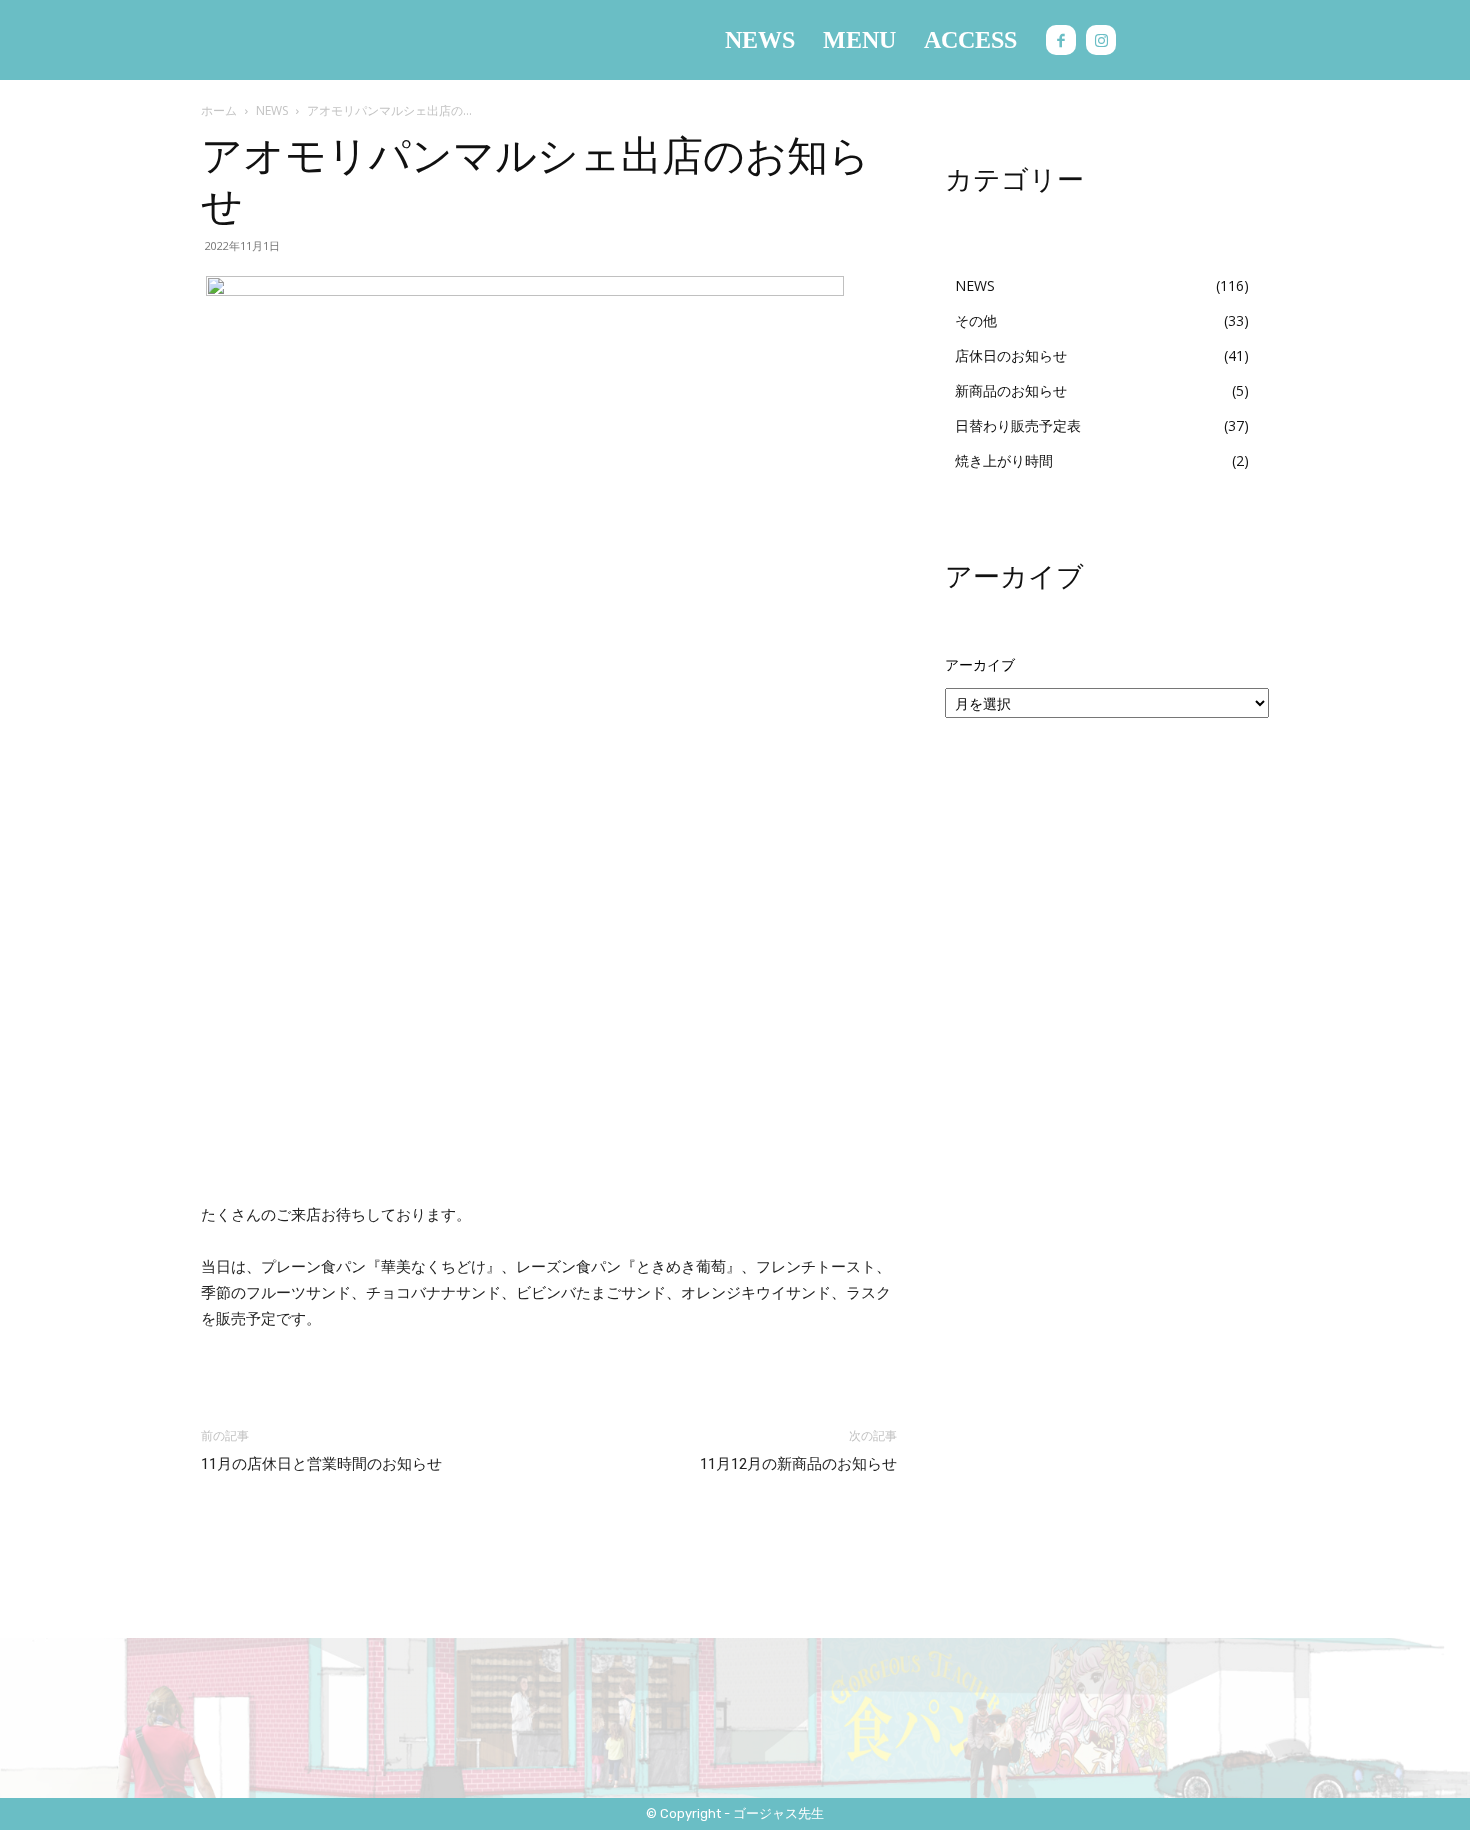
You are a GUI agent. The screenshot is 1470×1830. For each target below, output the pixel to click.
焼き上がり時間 (1004, 460)
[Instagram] (1101, 40)
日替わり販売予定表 (1018, 425)
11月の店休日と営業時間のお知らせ (321, 1464)
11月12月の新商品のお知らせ (798, 1464)
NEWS (272, 110)
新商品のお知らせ (1011, 390)
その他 (976, 320)
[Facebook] (1061, 40)
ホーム (219, 110)
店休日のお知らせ (1011, 355)
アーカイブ (980, 664)
